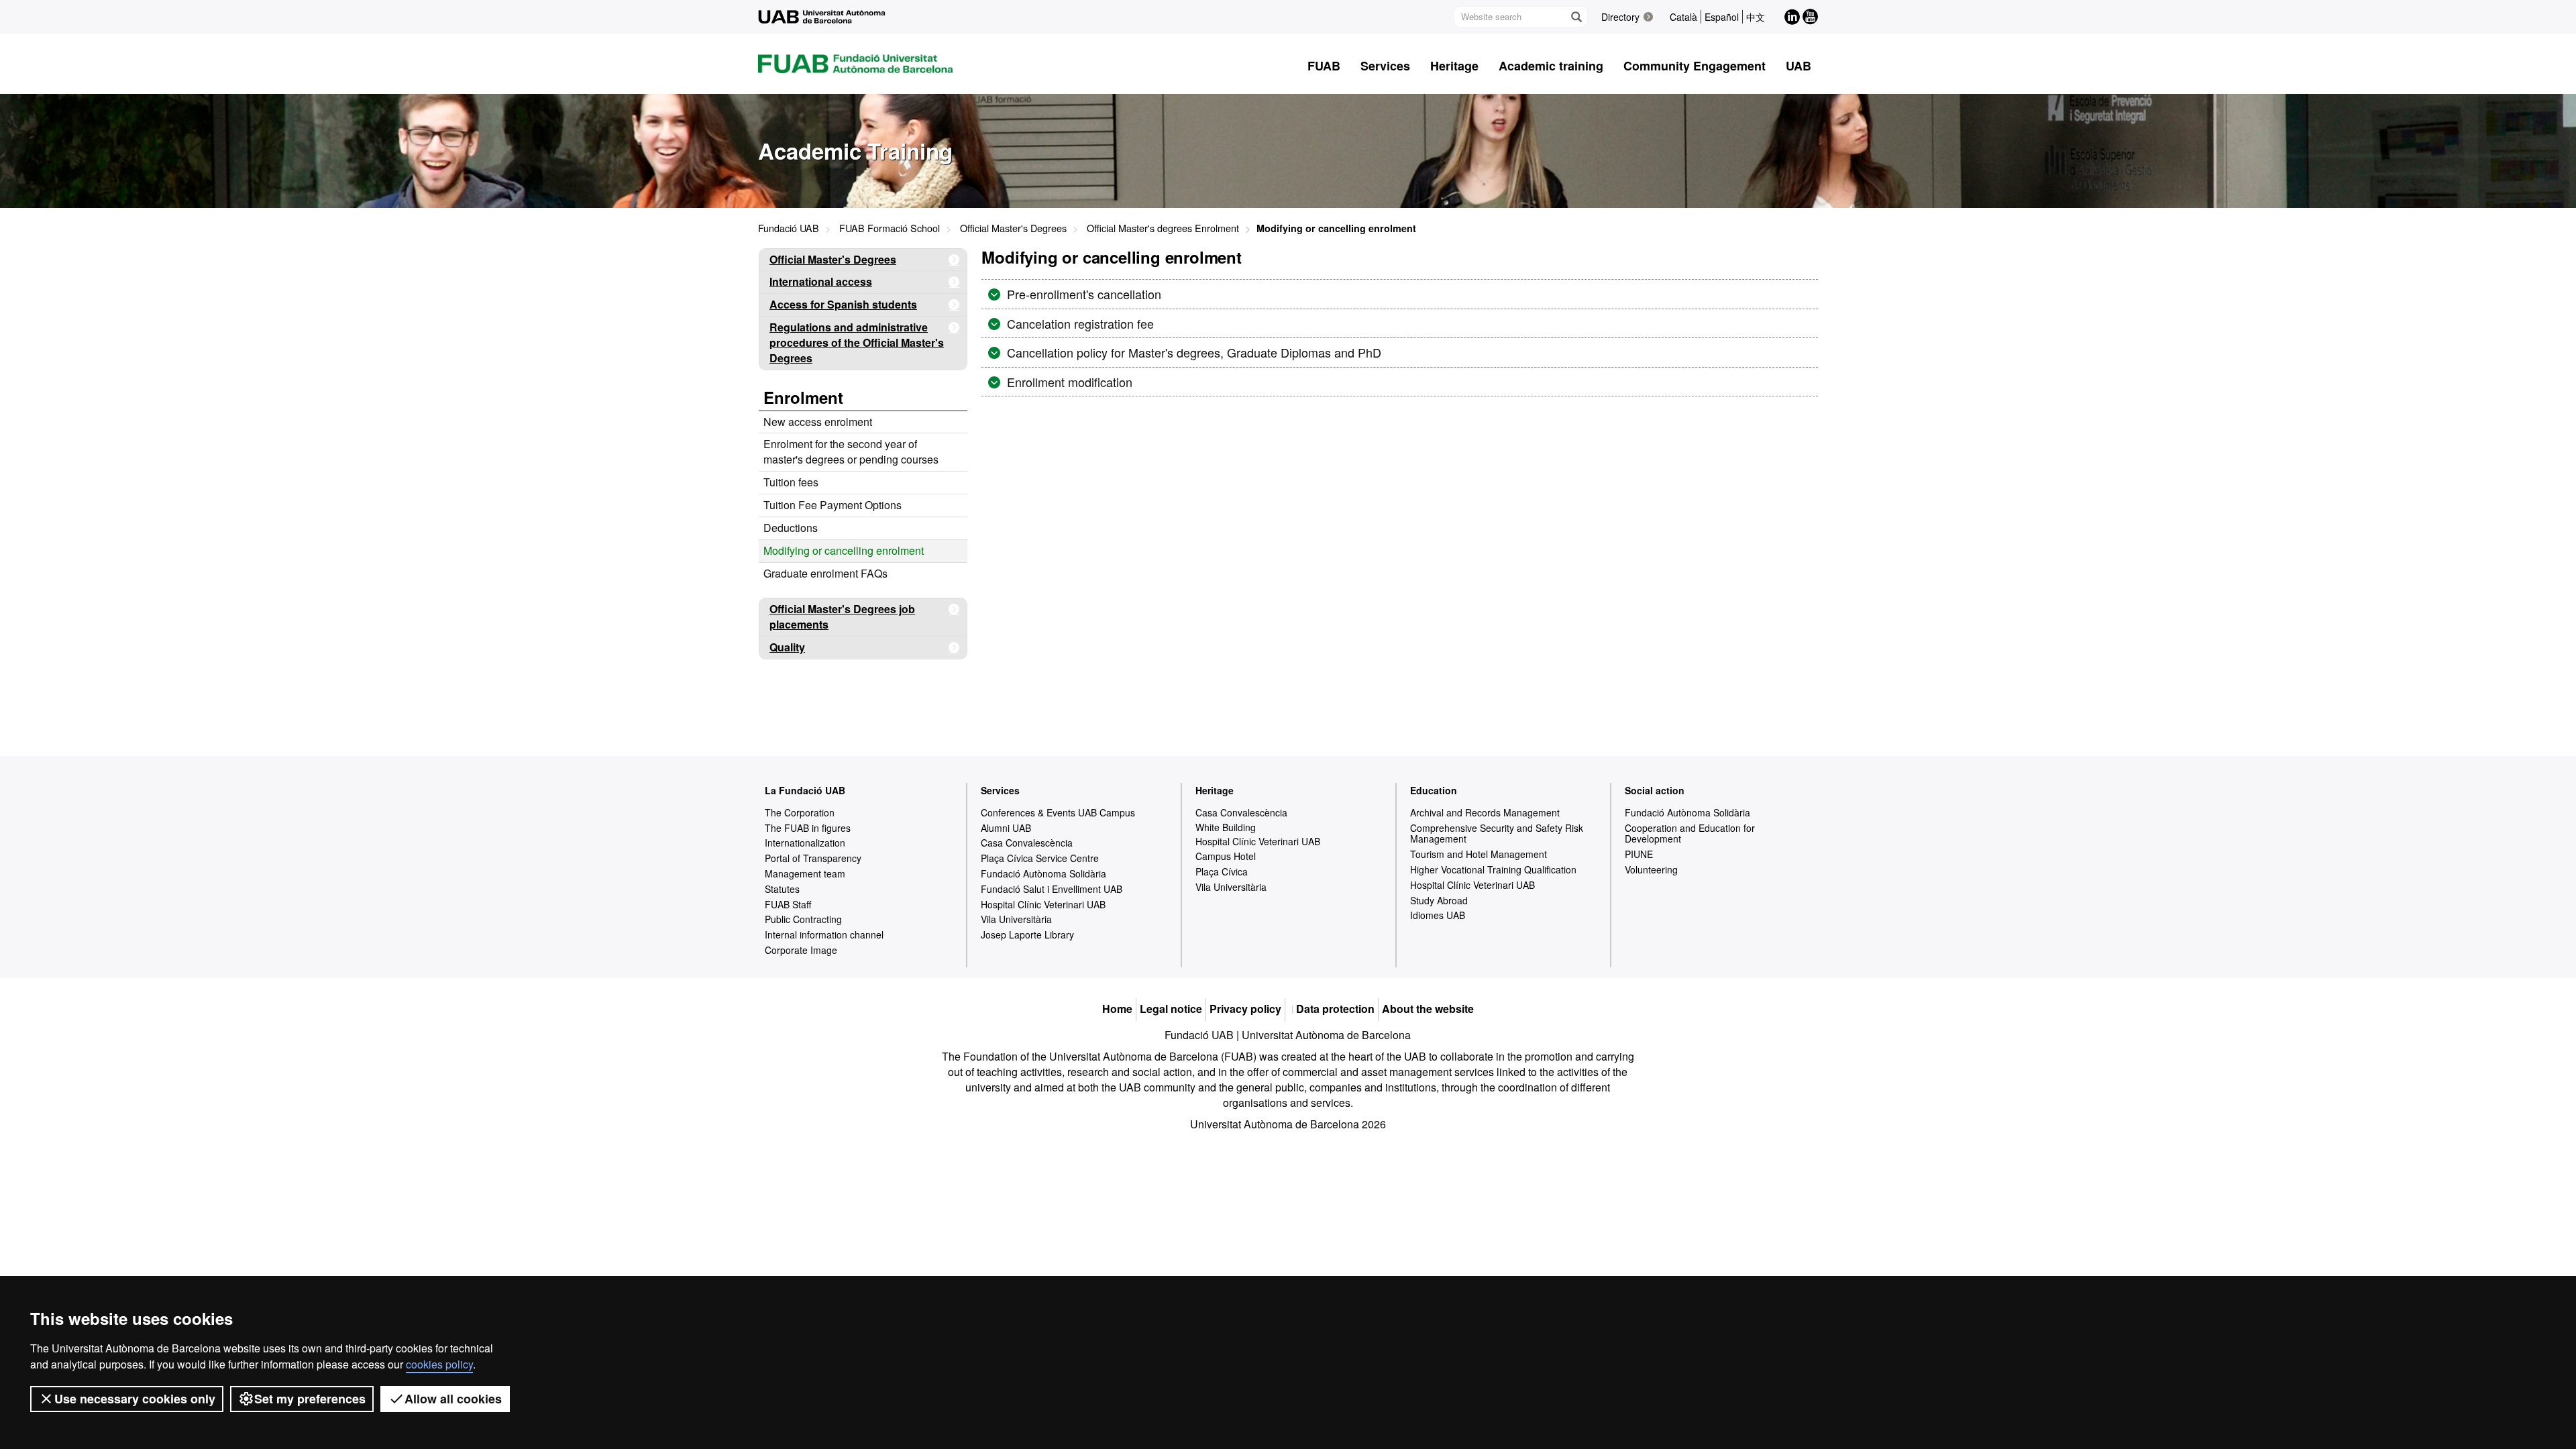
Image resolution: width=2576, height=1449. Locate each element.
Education (1434, 790)
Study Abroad (1439, 900)
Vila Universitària (1016, 919)
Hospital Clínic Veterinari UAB (1043, 904)
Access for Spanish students (843, 304)
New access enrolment (818, 422)
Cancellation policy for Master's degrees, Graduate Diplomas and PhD (1192, 352)
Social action (1655, 790)
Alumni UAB (1006, 828)
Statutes (782, 889)
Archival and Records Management (1485, 812)
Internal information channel (824, 934)
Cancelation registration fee (1079, 323)
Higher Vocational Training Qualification (1493, 869)
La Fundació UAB (805, 790)
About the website (1428, 1009)
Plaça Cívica (1222, 871)
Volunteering (1651, 869)
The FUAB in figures (808, 828)
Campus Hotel (1226, 856)
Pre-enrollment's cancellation (1082, 294)
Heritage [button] (1454, 66)
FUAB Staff (788, 904)
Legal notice (1171, 1009)
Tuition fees (791, 482)
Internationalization (805, 843)
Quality (787, 647)
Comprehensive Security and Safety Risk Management (1497, 834)
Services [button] (1385, 66)
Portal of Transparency (813, 858)
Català (1683, 17)
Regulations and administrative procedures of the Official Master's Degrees (857, 342)
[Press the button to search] (1576, 17)
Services (1000, 790)
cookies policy (439, 1364)
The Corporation (800, 812)
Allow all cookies (453, 1399)
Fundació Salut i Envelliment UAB (1052, 889)
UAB (1799, 66)
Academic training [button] (1551, 66)
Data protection (1335, 1009)
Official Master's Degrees (1013, 228)
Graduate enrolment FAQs (825, 573)
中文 (1756, 17)
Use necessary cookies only (135, 1399)
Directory (1620, 17)
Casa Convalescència (1027, 843)
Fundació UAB (789, 228)
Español (1722, 17)
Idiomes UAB (1438, 915)
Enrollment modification (1068, 382)
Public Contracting (803, 919)
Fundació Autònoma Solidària (1043, 873)
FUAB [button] (1324, 66)
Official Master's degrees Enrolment (1163, 228)
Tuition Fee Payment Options (833, 505)
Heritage (1215, 790)
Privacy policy (1245, 1009)
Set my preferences (310, 1399)
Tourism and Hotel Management (1479, 854)
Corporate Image (801, 950)
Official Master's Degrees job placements (842, 616)
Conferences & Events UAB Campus (1058, 812)
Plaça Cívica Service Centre (1040, 858)
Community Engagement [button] (1695, 66)
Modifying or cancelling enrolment (844, 550)
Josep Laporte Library (1027, 934)
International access (821, 281)
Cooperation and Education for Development (1690, 834)
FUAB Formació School (890, 228)
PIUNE (1639, 854)
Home (1117, 1009)
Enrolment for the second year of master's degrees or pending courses (851, 451)
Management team (805, 873)
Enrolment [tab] (803, 397)
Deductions (791, 528)
